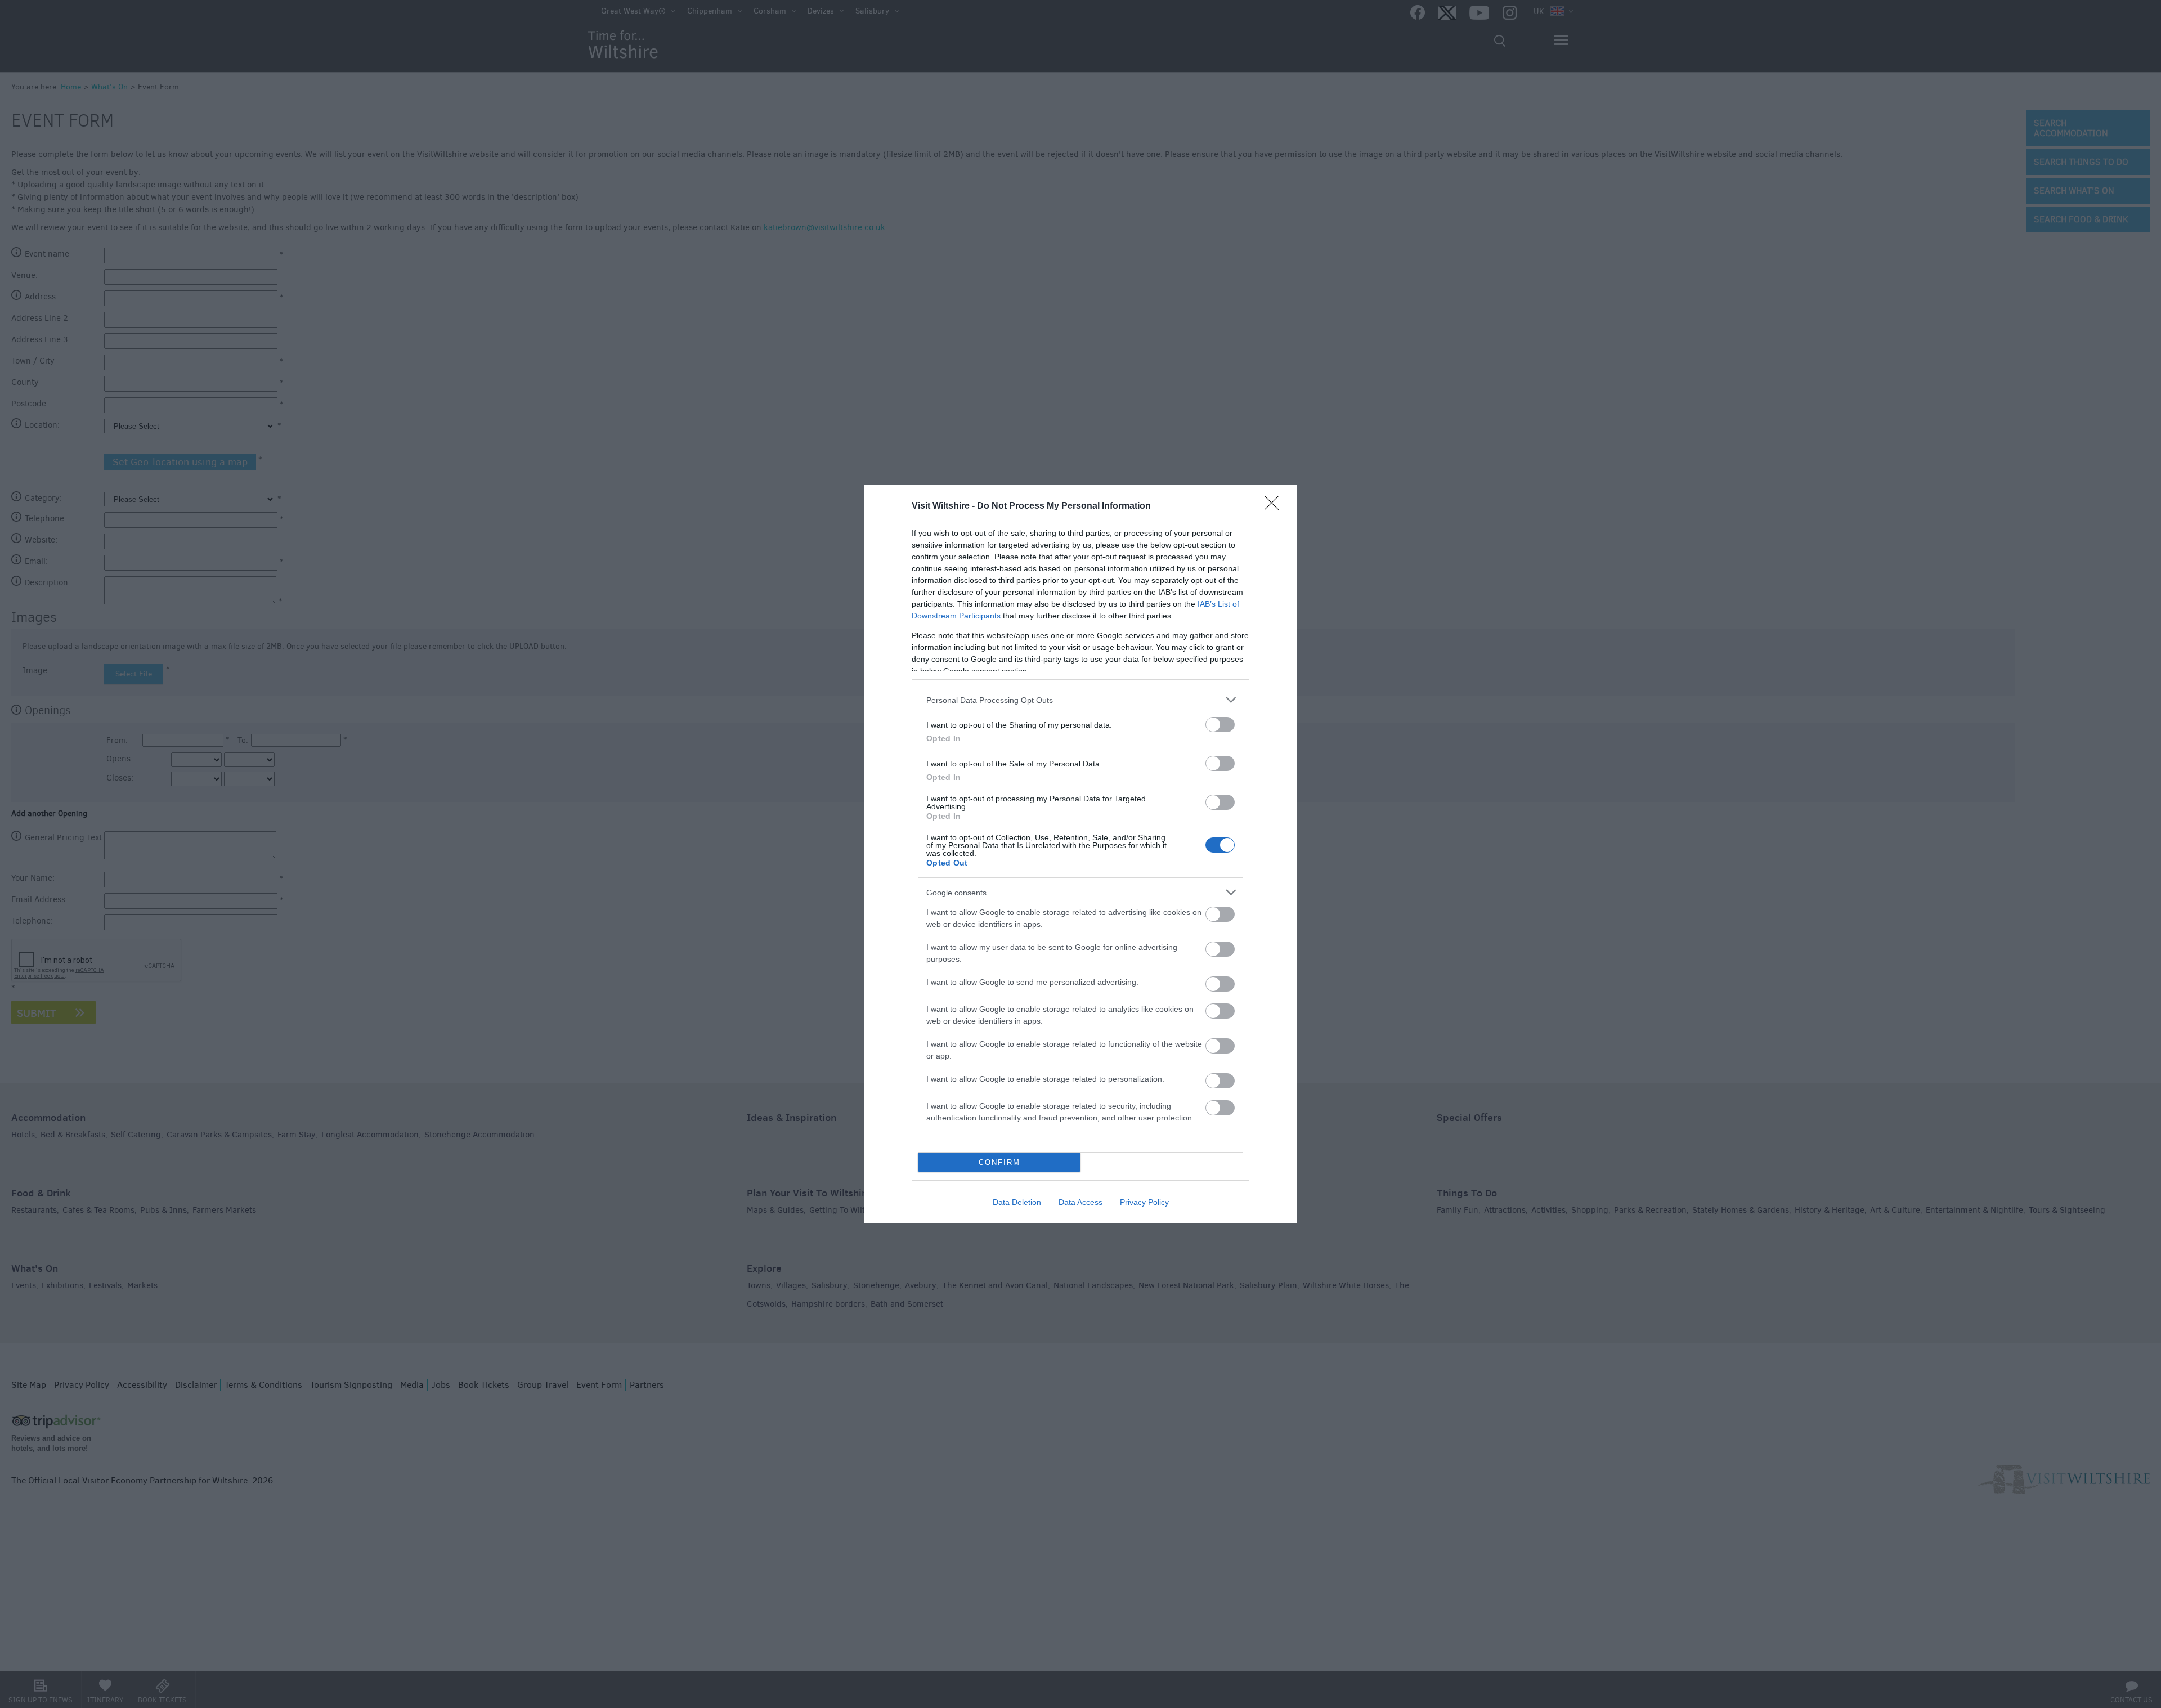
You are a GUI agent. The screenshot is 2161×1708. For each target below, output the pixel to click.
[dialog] (1080, 854)
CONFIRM (999, 1162)
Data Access (1080, 1202)
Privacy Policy (1144, 1202)
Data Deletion (1017, 1202)
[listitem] (1080, 700)
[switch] (1220, 725)
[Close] (1275, 506)
